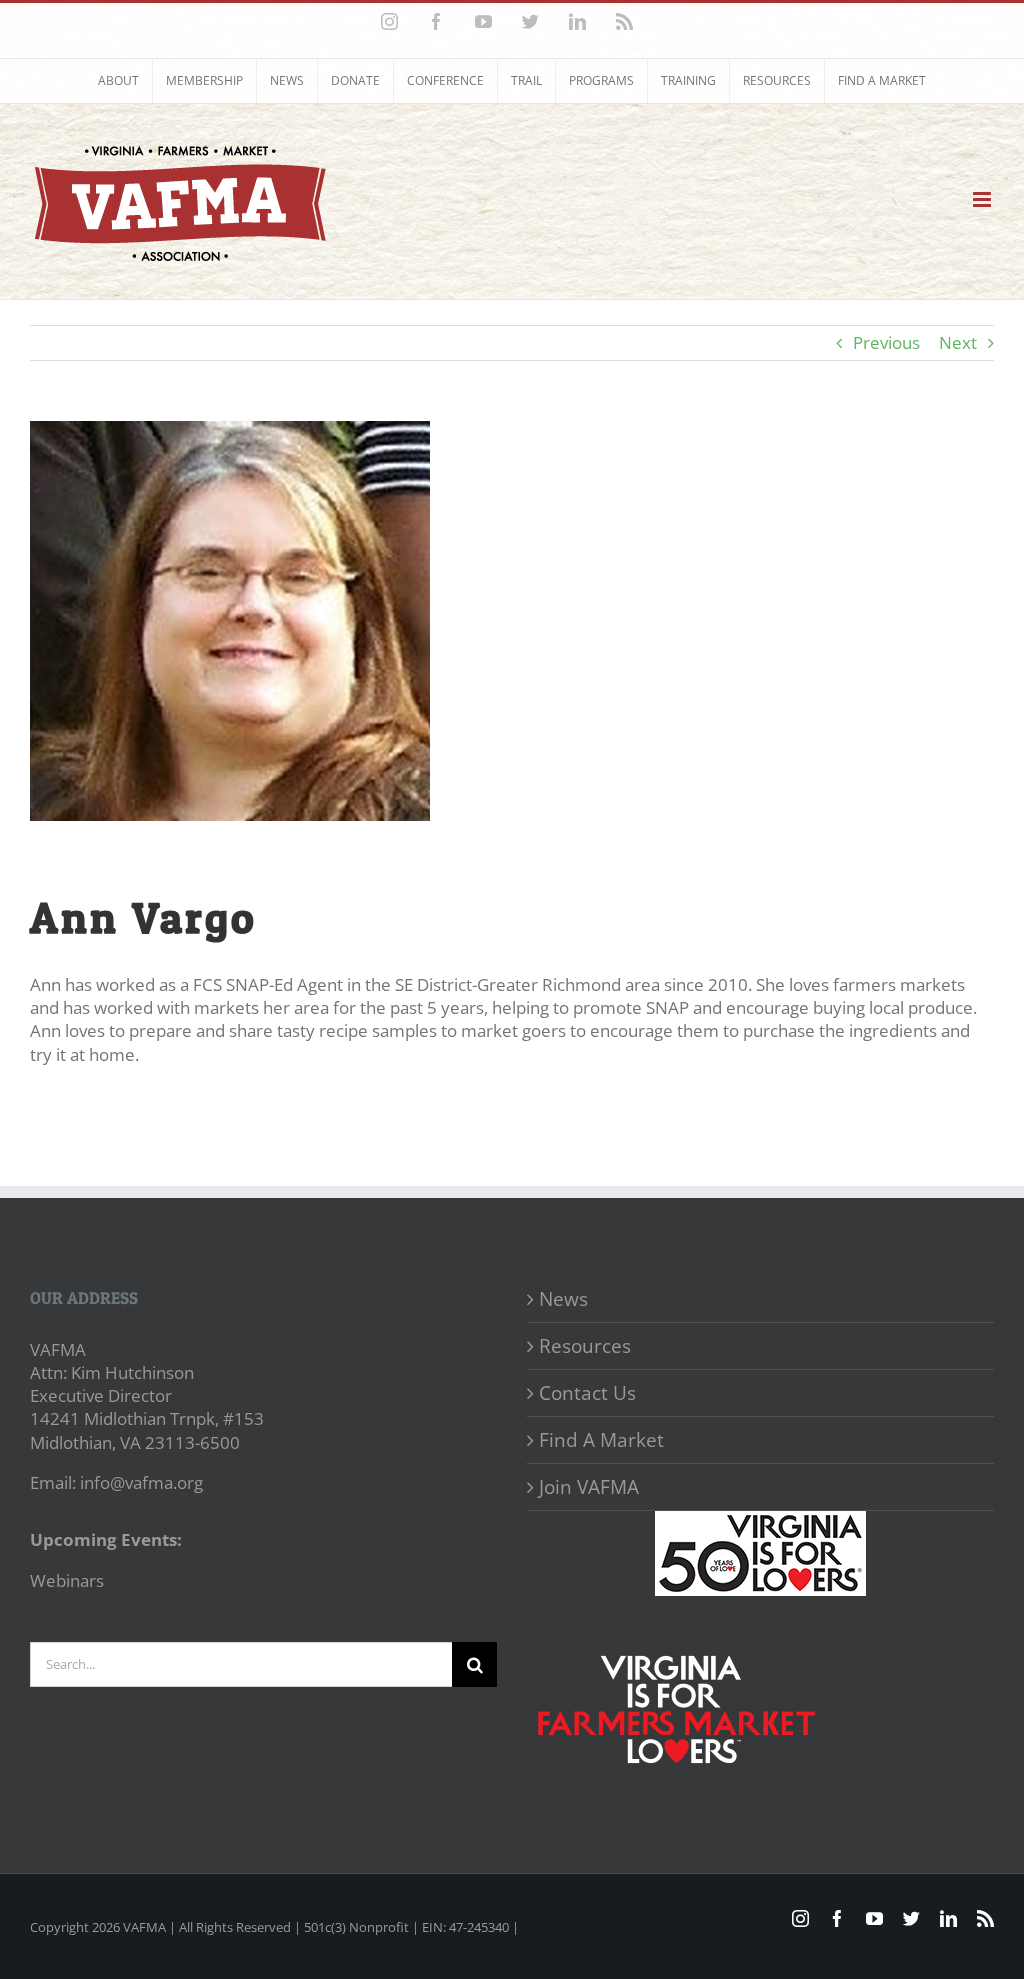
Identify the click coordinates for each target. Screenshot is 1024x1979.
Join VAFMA (589, 1487)
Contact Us (587, 1393)
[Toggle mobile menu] (983, 199)
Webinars (67, 1580)
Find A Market (601, 1440)
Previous (886, 342)
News (563, 1299)
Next (958, 342)
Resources (585, 1346)
